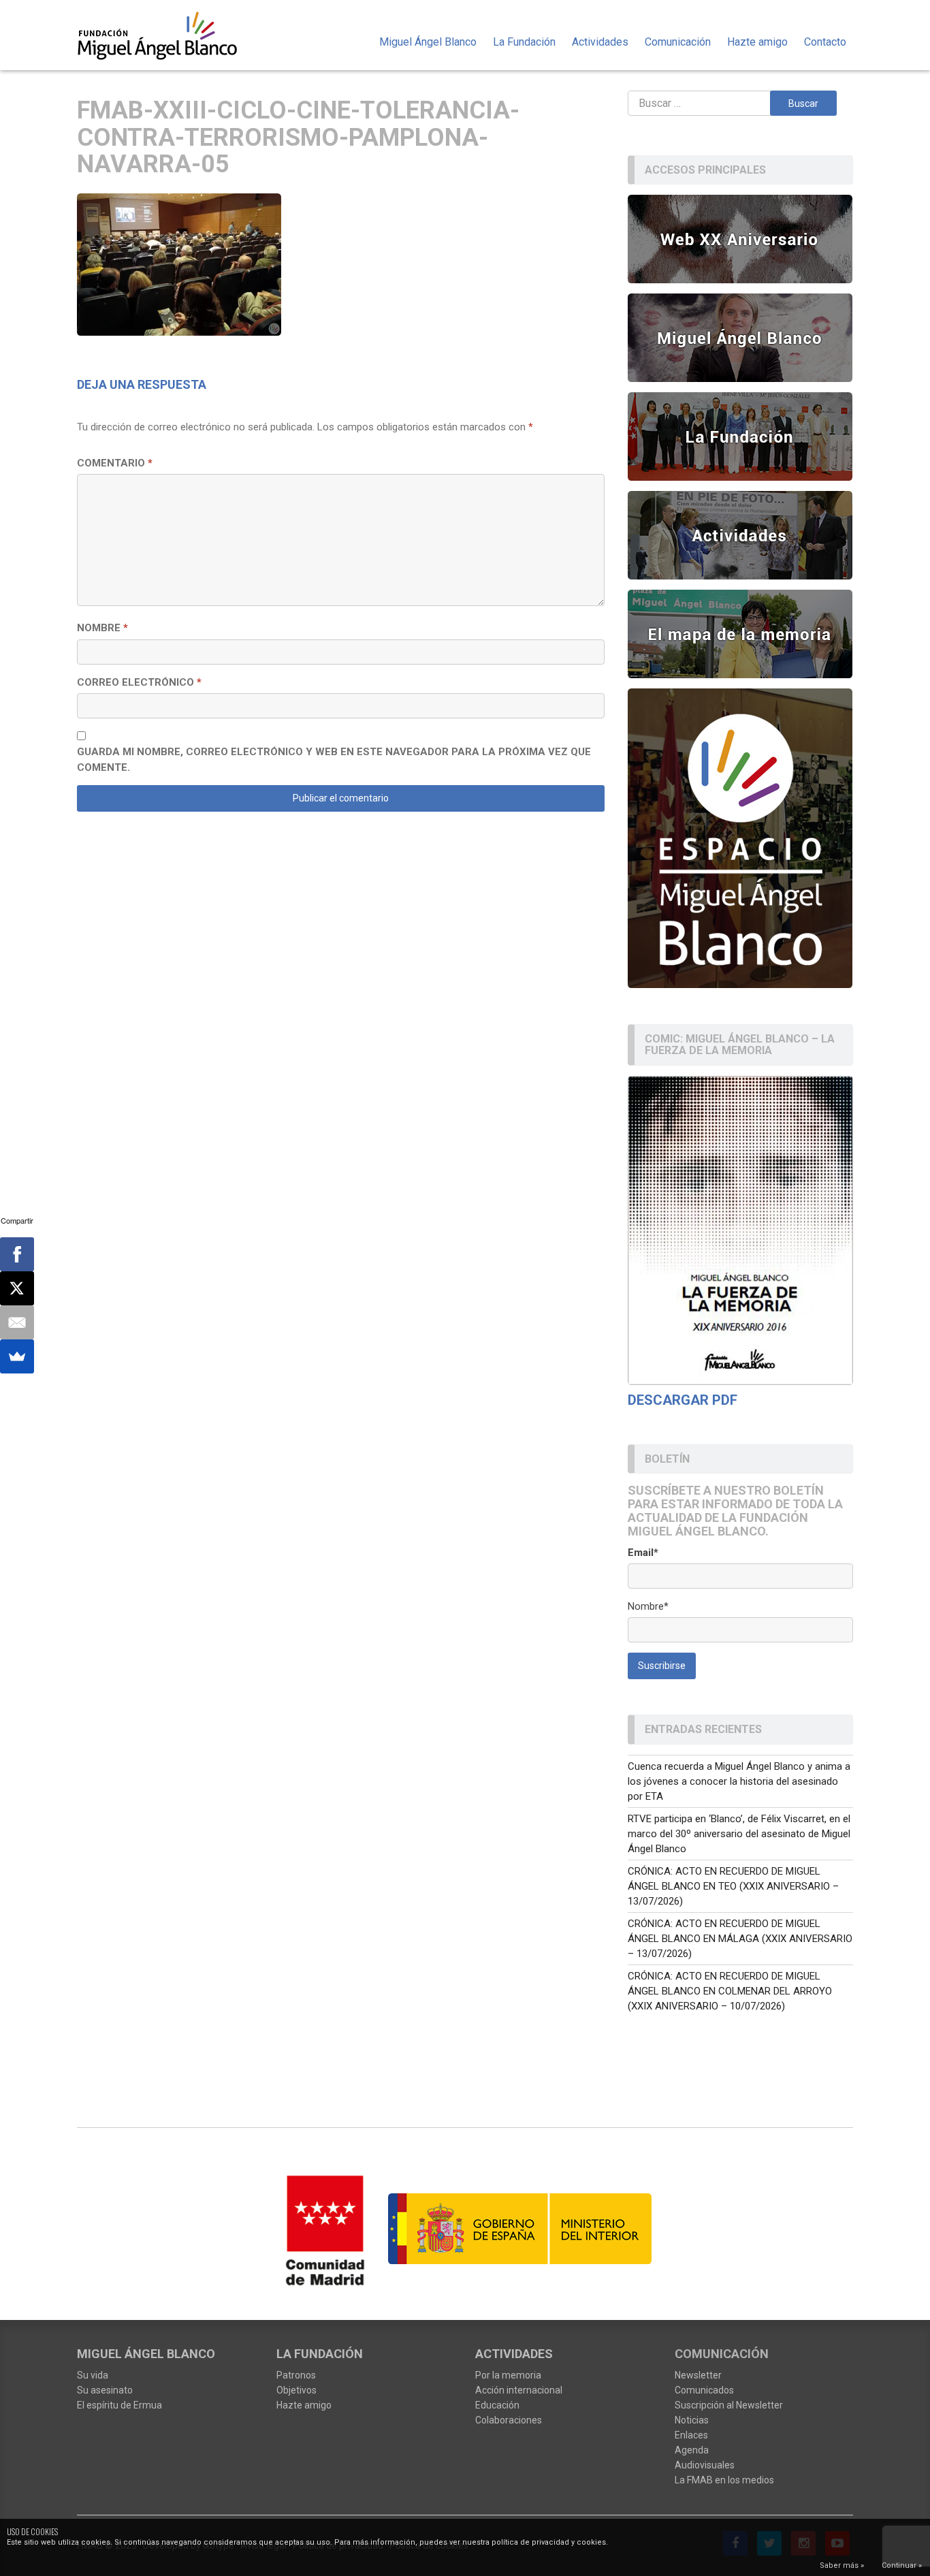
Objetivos (296, 2390)
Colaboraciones (509, 2420)
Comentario (115, 463)
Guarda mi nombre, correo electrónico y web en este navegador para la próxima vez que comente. (334, 760)
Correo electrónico (139, 682)
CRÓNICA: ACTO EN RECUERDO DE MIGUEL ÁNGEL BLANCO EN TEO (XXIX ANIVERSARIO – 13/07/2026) (733, 1886)
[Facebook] (17, 1254)
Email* (643, 1553)
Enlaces (691, 2435)
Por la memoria (508, 2375)
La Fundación (524, 42)
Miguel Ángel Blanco (428, 42)
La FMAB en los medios (724, 2480)
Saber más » (842, 2565)
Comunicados (704, 2390)
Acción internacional (519, 2390)
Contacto (825, 42)
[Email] (17, 1322)
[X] (17, 1288)
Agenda (692, 2450)
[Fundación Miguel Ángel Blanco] (166, 35)
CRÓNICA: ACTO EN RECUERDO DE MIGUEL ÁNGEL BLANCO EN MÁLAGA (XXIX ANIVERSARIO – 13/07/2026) (740, 1939)
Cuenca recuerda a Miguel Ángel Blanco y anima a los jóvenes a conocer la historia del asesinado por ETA (739, 1781)
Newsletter (698, 2375)
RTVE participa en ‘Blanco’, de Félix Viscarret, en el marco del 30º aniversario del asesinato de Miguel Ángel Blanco (739, 1834)
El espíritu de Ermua (119, 2405)
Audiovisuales (705, 2465)
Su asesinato (105, 2390)
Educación (497, 2405)
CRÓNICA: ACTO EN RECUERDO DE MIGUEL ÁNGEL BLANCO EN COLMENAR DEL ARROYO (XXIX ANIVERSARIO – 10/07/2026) (730, 1991)
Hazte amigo (757, 42)
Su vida (93, 2375)
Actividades (600, 42)
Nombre (102, 628)
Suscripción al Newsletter (729, 2405)
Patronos (296, 2375)
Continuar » (902, 2565)
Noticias (692, 2420)
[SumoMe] (17, 1356)
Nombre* (648, 1606)
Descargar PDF (683, 1400)
